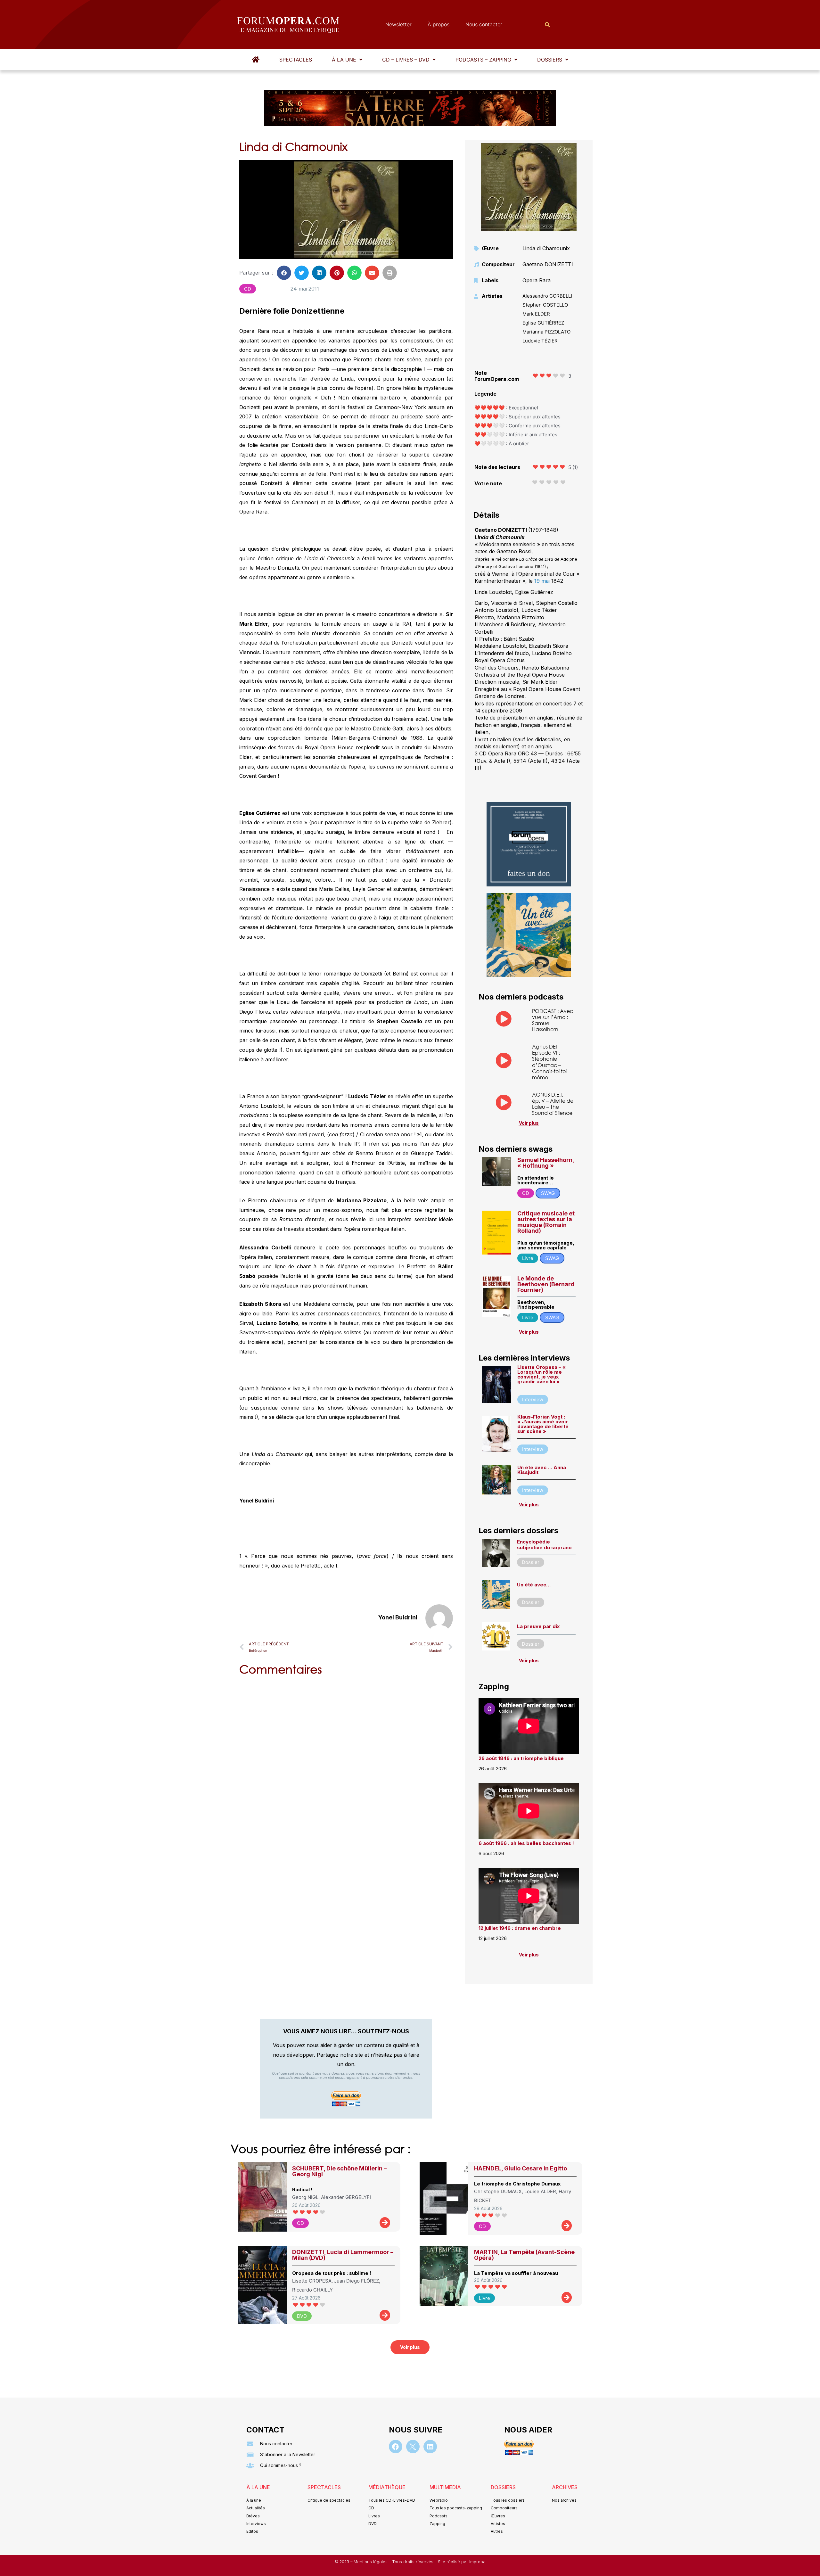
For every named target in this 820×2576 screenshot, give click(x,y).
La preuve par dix (538, 1626)
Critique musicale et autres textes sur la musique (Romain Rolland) (546, 1222)
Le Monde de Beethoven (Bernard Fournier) (546, 1284)
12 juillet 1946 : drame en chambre (520, 1928)
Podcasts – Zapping (483, 60)
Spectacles (296, 60)
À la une (344, 60)
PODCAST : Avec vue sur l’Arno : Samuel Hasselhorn (553, 1020)
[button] (347, 60)
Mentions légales (371, 2562)
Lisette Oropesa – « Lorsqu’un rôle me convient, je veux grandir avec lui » (541, 1374)
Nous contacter (484, 24)
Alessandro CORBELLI (547, 296)
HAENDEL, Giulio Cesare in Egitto (521, 2168)
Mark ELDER (536, 314)
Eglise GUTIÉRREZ (543, 323)
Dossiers (550, 60)
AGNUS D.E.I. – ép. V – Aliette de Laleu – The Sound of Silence (553, 1104)
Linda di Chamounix (546, 248)
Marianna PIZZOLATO (546, 332)
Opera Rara (537, 280)
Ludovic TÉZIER (540, 341)
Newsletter (398, 24)
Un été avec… (534, 1585)
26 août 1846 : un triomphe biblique (521, 1758)
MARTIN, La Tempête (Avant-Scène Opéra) (524, 2255)
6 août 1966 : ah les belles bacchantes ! (526, 1843)
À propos (439, 24)
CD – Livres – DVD (406, 60)
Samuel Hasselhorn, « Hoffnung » (546, 1163)
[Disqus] (346, 1763)
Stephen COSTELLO (545, 305)
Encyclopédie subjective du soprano (544, 1545)
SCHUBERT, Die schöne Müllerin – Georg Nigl (339, 2171)
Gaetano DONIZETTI (548, 264)
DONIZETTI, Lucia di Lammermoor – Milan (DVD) (343, 2255)
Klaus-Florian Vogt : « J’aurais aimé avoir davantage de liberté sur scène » (543, 1424)
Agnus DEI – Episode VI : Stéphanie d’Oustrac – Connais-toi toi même (549, 1062)
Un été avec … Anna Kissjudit (542, 1470)
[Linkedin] (430, 2447)
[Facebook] (396, 2447)
